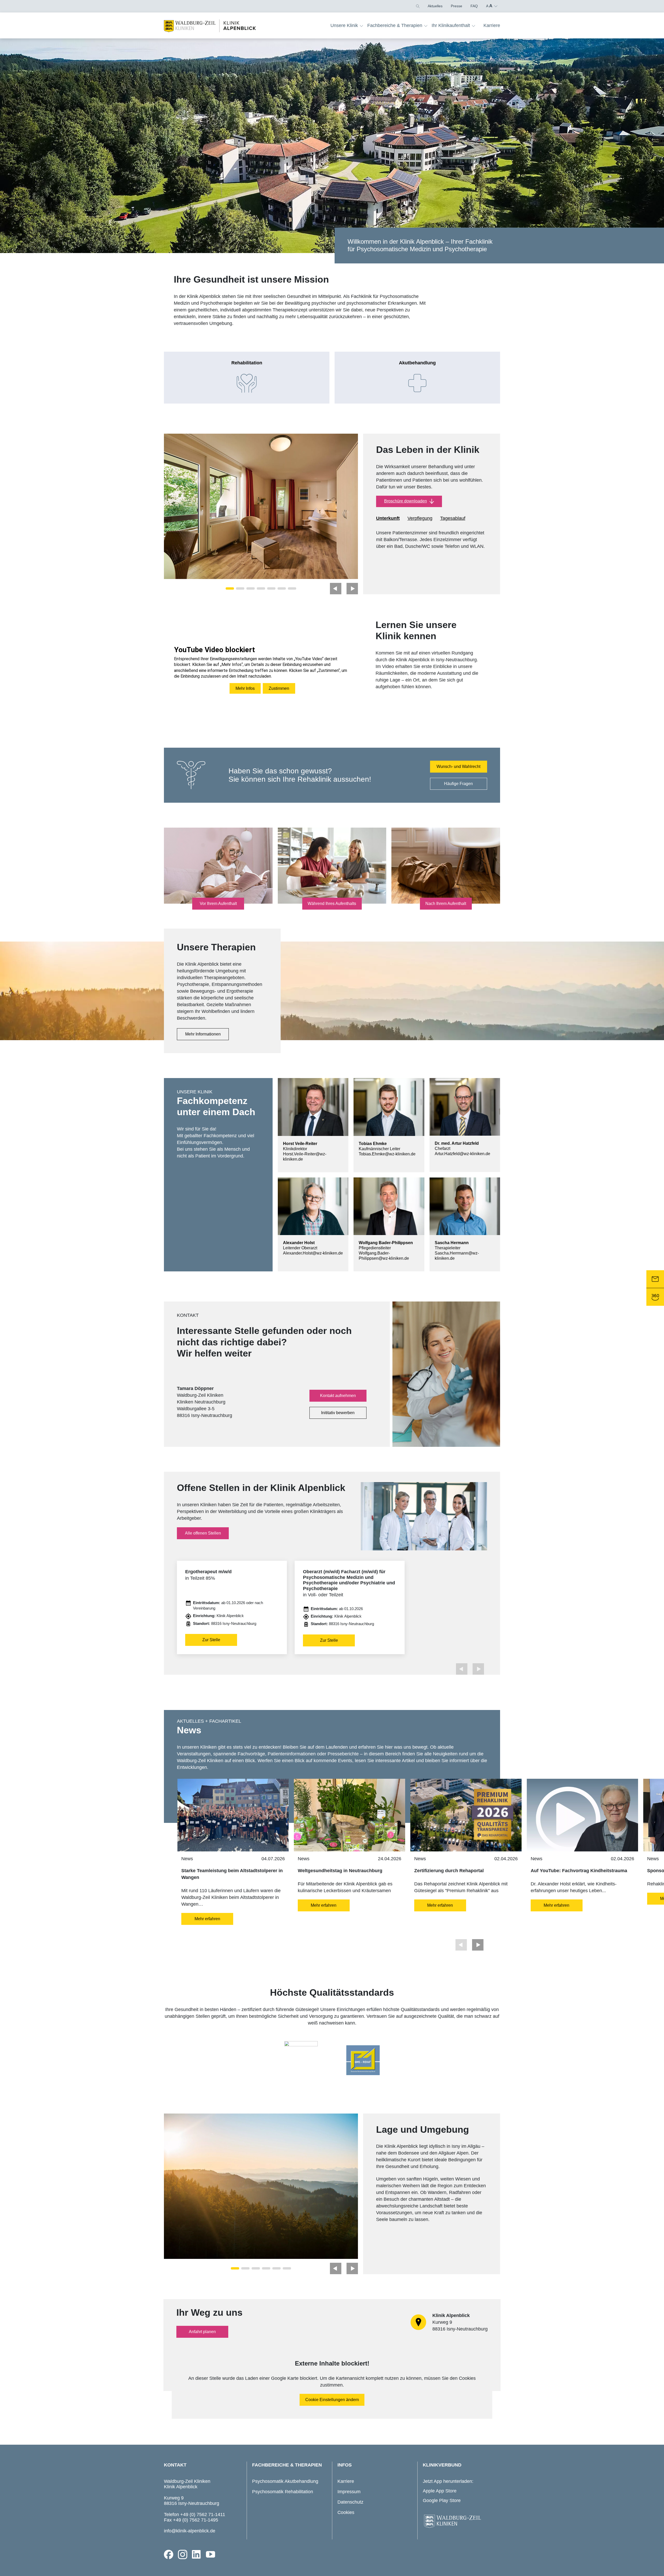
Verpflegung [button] (420, 518)
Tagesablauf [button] (453, 518)
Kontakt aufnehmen (338, 1396)
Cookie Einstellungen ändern (332, 2400)
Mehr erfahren (207, 1919)
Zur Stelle (211, 1640)
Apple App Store (440, 2491)
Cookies (346, 2512)
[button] (417, 6)
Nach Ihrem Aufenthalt (446, 904)
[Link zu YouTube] (211, 2554)
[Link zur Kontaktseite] (655, 1279)
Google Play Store (442, 2500)
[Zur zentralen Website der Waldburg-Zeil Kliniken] (460, 2522)
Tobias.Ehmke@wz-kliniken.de (387, 1154)
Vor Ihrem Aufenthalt (218, 904)
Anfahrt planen (202, 2332)
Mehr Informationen (203, 1034)
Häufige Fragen (458, 784)
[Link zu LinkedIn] (197, 2554)
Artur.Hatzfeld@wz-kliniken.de (462, 1154)
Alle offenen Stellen (203, 1533)
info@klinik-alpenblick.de (190, 2531)
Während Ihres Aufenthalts (332, 904)
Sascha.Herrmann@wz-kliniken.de (457, 1256)
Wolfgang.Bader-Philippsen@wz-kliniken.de (384, 1256)
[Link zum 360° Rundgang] (655, 1297)
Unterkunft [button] (388, 518)
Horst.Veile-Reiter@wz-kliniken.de (305, 1157)
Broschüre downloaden (406, 501)
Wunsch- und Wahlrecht (458, 766)
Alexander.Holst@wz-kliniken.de (313, 1253)
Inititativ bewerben (338, 1413)
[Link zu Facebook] (169, 2554)
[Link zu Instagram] (183, 2554)
